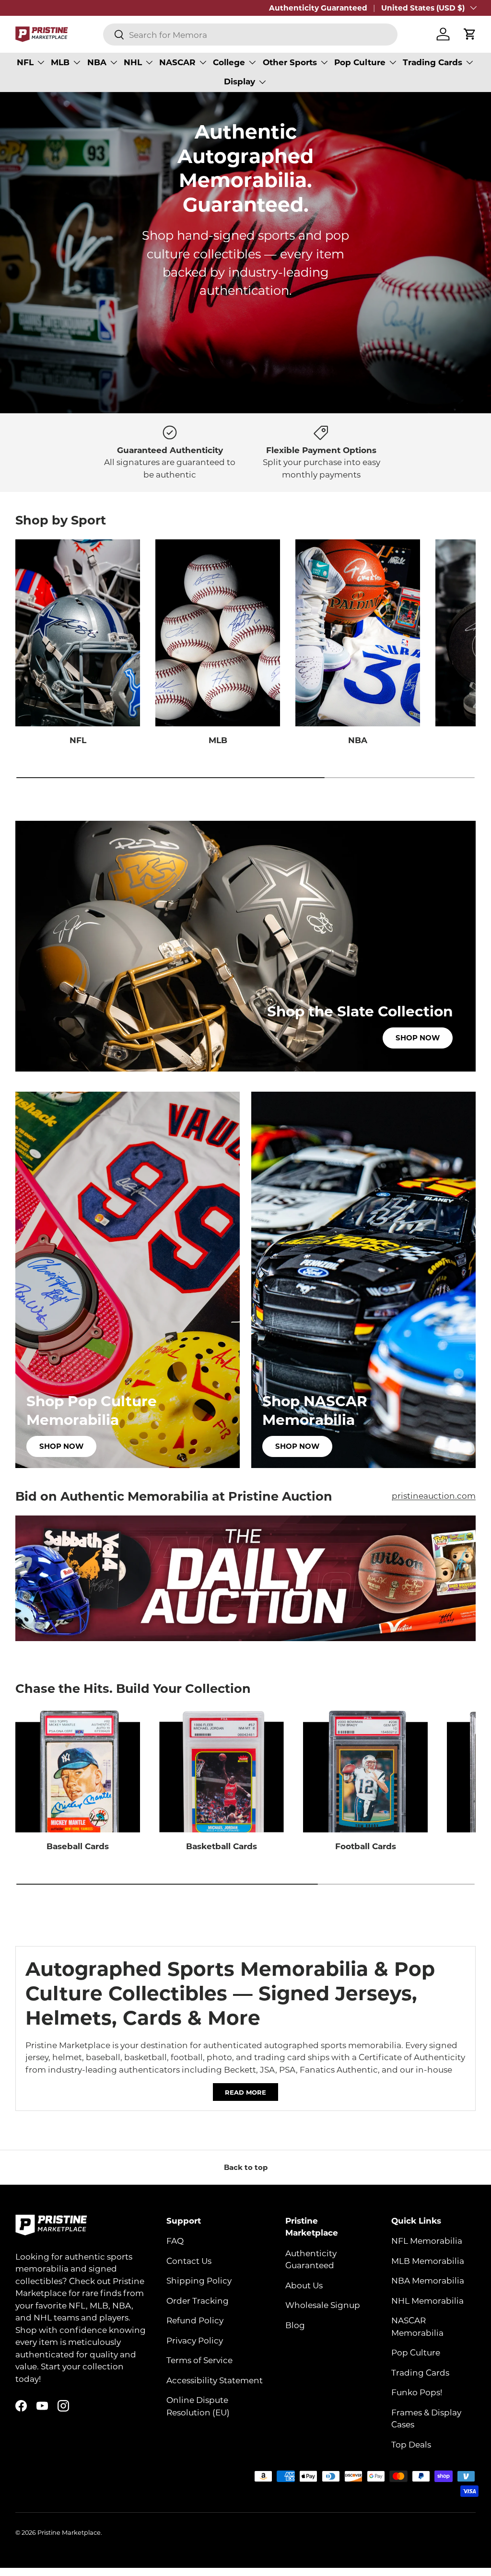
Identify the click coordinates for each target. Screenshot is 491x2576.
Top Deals (411, 2444)
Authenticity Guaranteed (318, 8)
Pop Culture (416, 2352)
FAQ (175, 2240)
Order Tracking (198, 2300)
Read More (245, 2092)
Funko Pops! (417, 2392)
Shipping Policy (199, 2280)
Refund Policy (195, 2320)
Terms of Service (199, 2360)
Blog (295, 2325)
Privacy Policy (195, 2340)
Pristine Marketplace (69, 2532)
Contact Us (189, 2261)
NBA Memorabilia (428, 2280)
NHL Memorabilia (427, 2300)
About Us (304, 2285)
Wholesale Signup (323, 2305)
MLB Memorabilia (428, 2261)
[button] (470, 34)
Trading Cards (420, 2372)
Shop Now (418, 1037)
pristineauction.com (434, 1495)
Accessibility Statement (215, 2380)
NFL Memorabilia (427, 2240)
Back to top (246, 2167)
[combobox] (250, 35)
